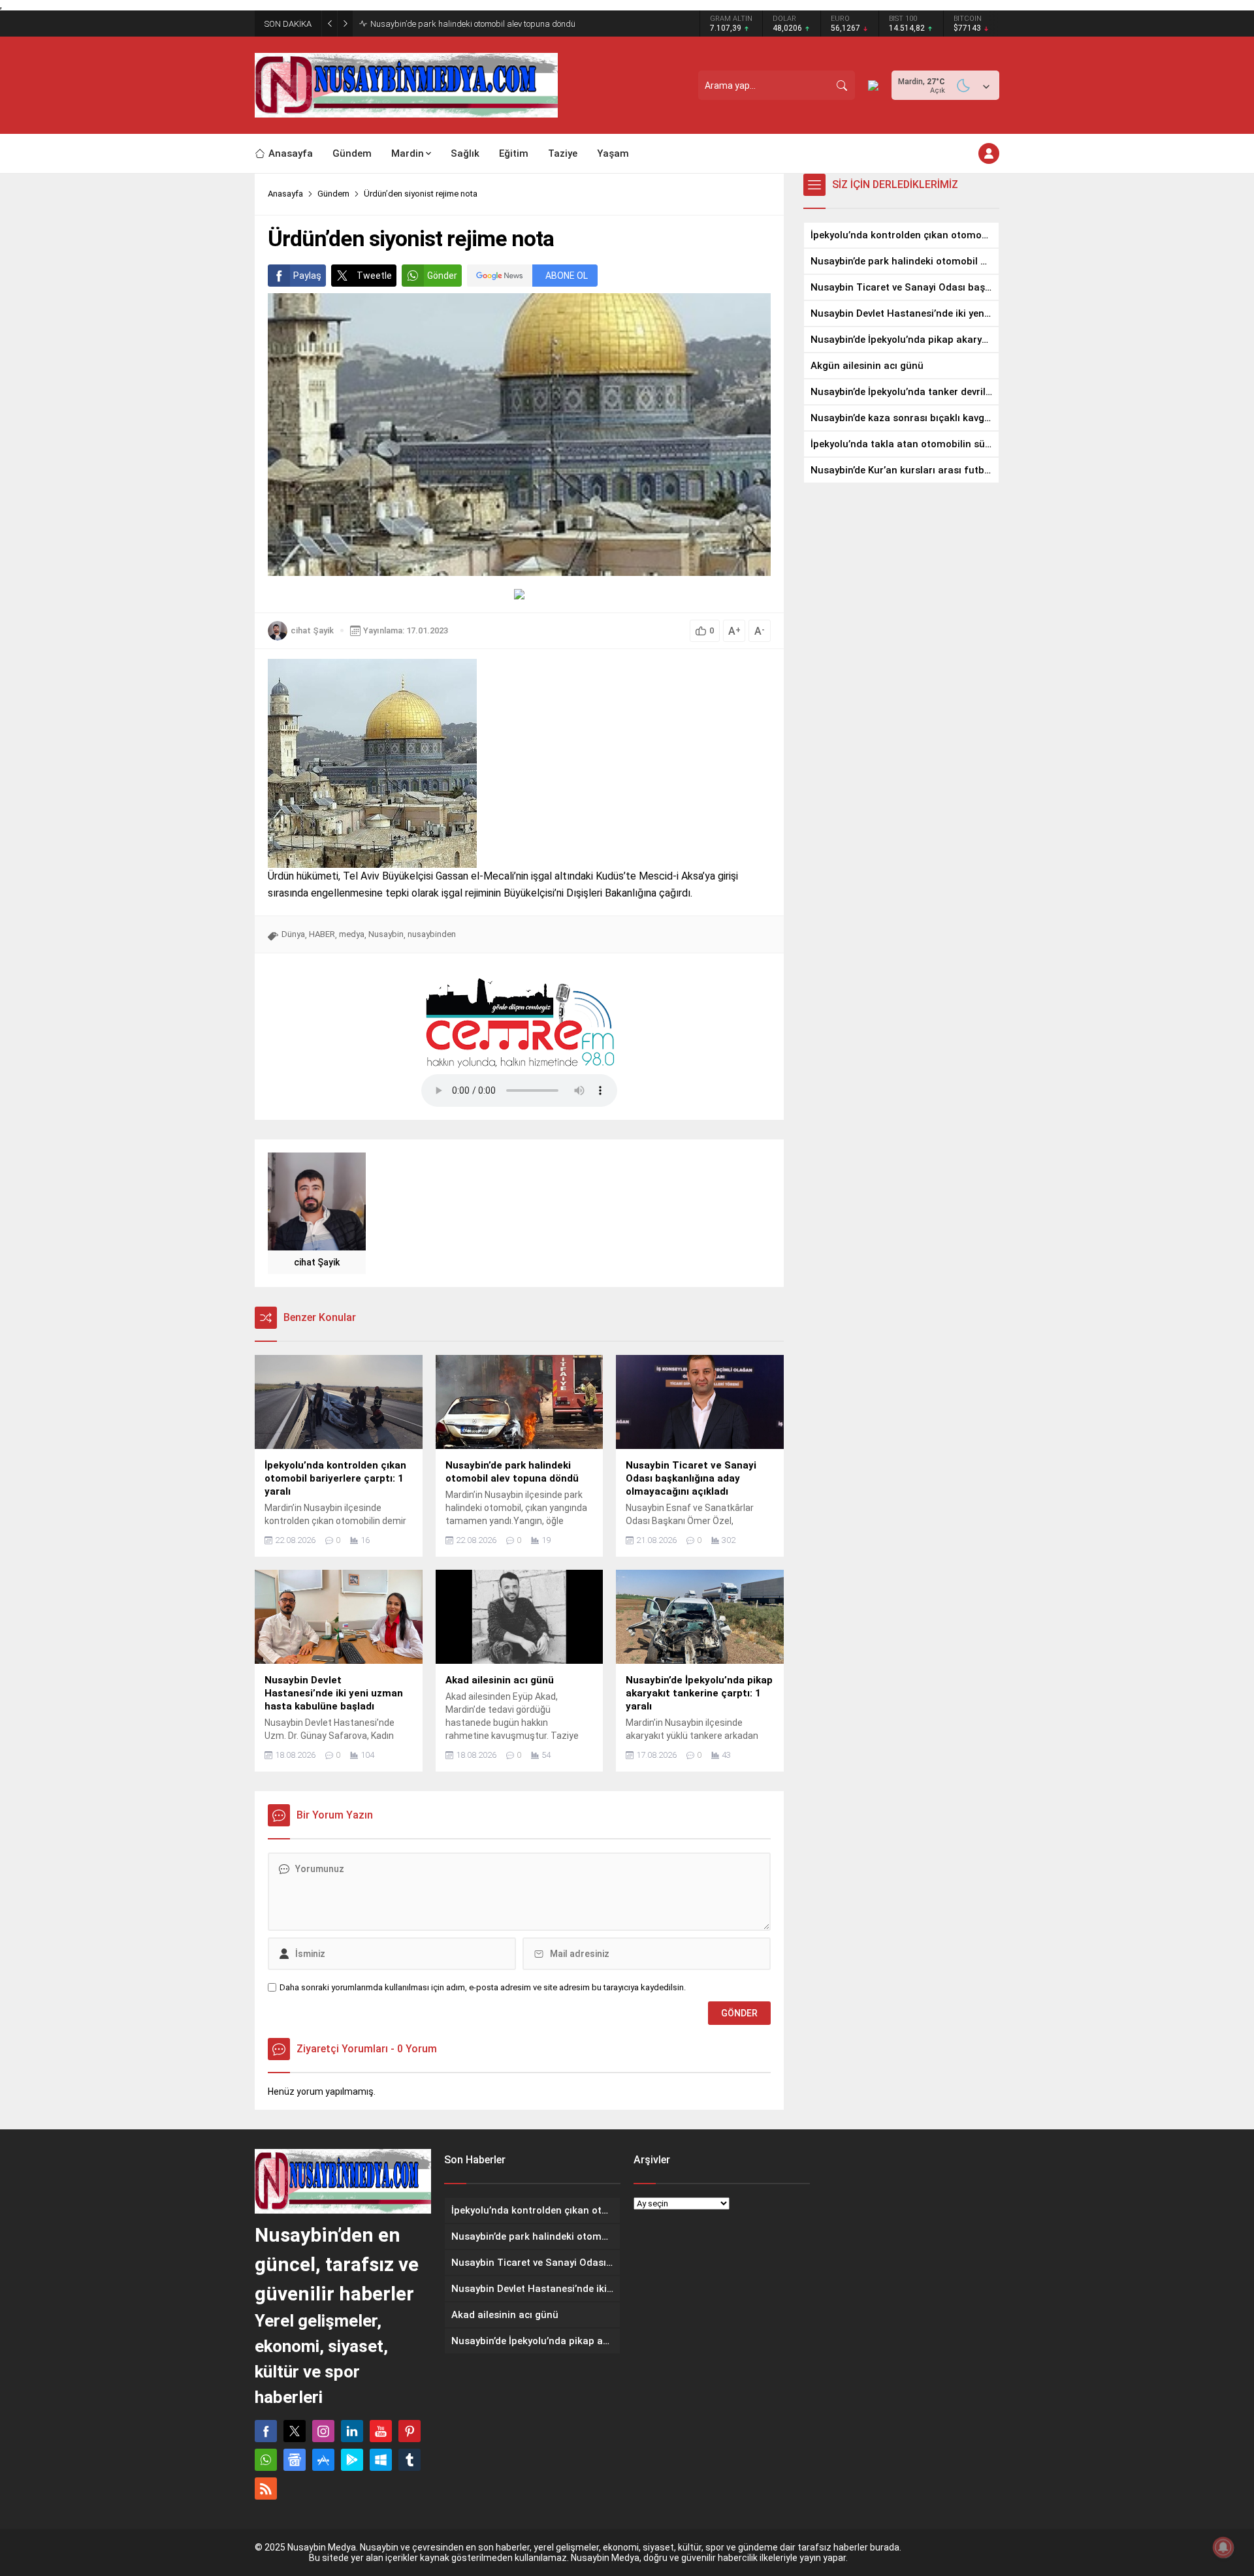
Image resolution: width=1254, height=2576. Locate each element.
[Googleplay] (352, 2460)
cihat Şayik (312, 630)
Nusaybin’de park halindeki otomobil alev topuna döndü (473, 24)
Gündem (333, 194)
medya (352, 934)
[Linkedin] (352, 2431)
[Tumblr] (410, 2460)
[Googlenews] (295, 2460)
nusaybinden (432, 934)
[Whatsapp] (266, 2460)
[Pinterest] (410, 2431)
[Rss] (266, 2489)
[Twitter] (295, 2431)
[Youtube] (381, 2431)
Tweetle (374, 276)
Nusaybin (386, 934)
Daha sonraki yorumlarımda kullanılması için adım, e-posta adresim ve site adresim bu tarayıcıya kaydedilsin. (483, 1987)
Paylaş (307, 276)
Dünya (293, 934)
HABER (322, 934)
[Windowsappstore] (381, 2460)
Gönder (442, 276)
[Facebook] (266, 2431)
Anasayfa (285, 194)
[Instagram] (323, 2431)
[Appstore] (323, 2460)
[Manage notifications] (1223, 2547)
